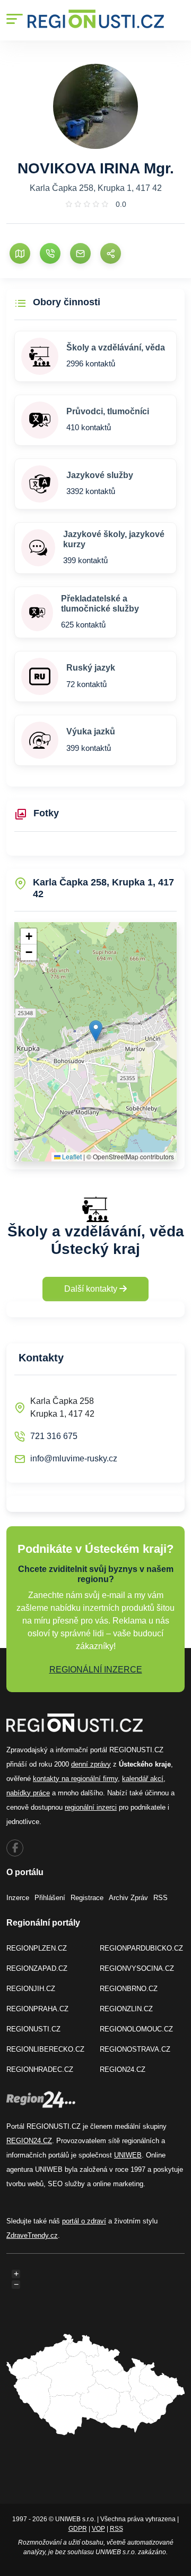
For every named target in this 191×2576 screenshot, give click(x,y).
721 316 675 (54, 1436)
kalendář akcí (143, 1779)
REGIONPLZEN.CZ (37, 1948)
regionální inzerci (91, 1807)
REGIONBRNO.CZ (129, 1989)
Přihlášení (50, 1898)
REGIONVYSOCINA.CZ (137, 1968)
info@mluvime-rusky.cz (74, 1458)
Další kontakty (92, 1289)
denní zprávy (91, 1764)
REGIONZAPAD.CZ (37, 1968)
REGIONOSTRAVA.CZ (135, 2049)
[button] (96, 1031)
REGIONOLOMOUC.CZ (136, 2029)
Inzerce (18, 1898)
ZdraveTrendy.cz (32, 2235)
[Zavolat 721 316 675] (50, 253)
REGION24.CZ (123, 2069)
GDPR (78, 2529)
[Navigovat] (20, 253)
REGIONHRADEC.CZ (40, 2069)
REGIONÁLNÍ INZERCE (96, 1670)
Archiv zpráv (128, 1898)
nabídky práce (28, 1793)
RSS (160, 1898)
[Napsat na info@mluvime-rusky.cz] (80, 253)
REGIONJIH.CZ (31, 1989)
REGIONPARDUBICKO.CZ (141, 1948)
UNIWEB (128, 2155)
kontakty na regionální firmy (75, 1779)
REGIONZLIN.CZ (126, 2009)
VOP (98, 2529)
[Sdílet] (111, 253)
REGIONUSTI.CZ (33, 2029)
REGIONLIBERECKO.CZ (45, 2049)
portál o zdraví (84, 2221)
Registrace (87, 1898)
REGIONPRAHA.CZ (37, 2009)
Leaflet (71, 1156)
